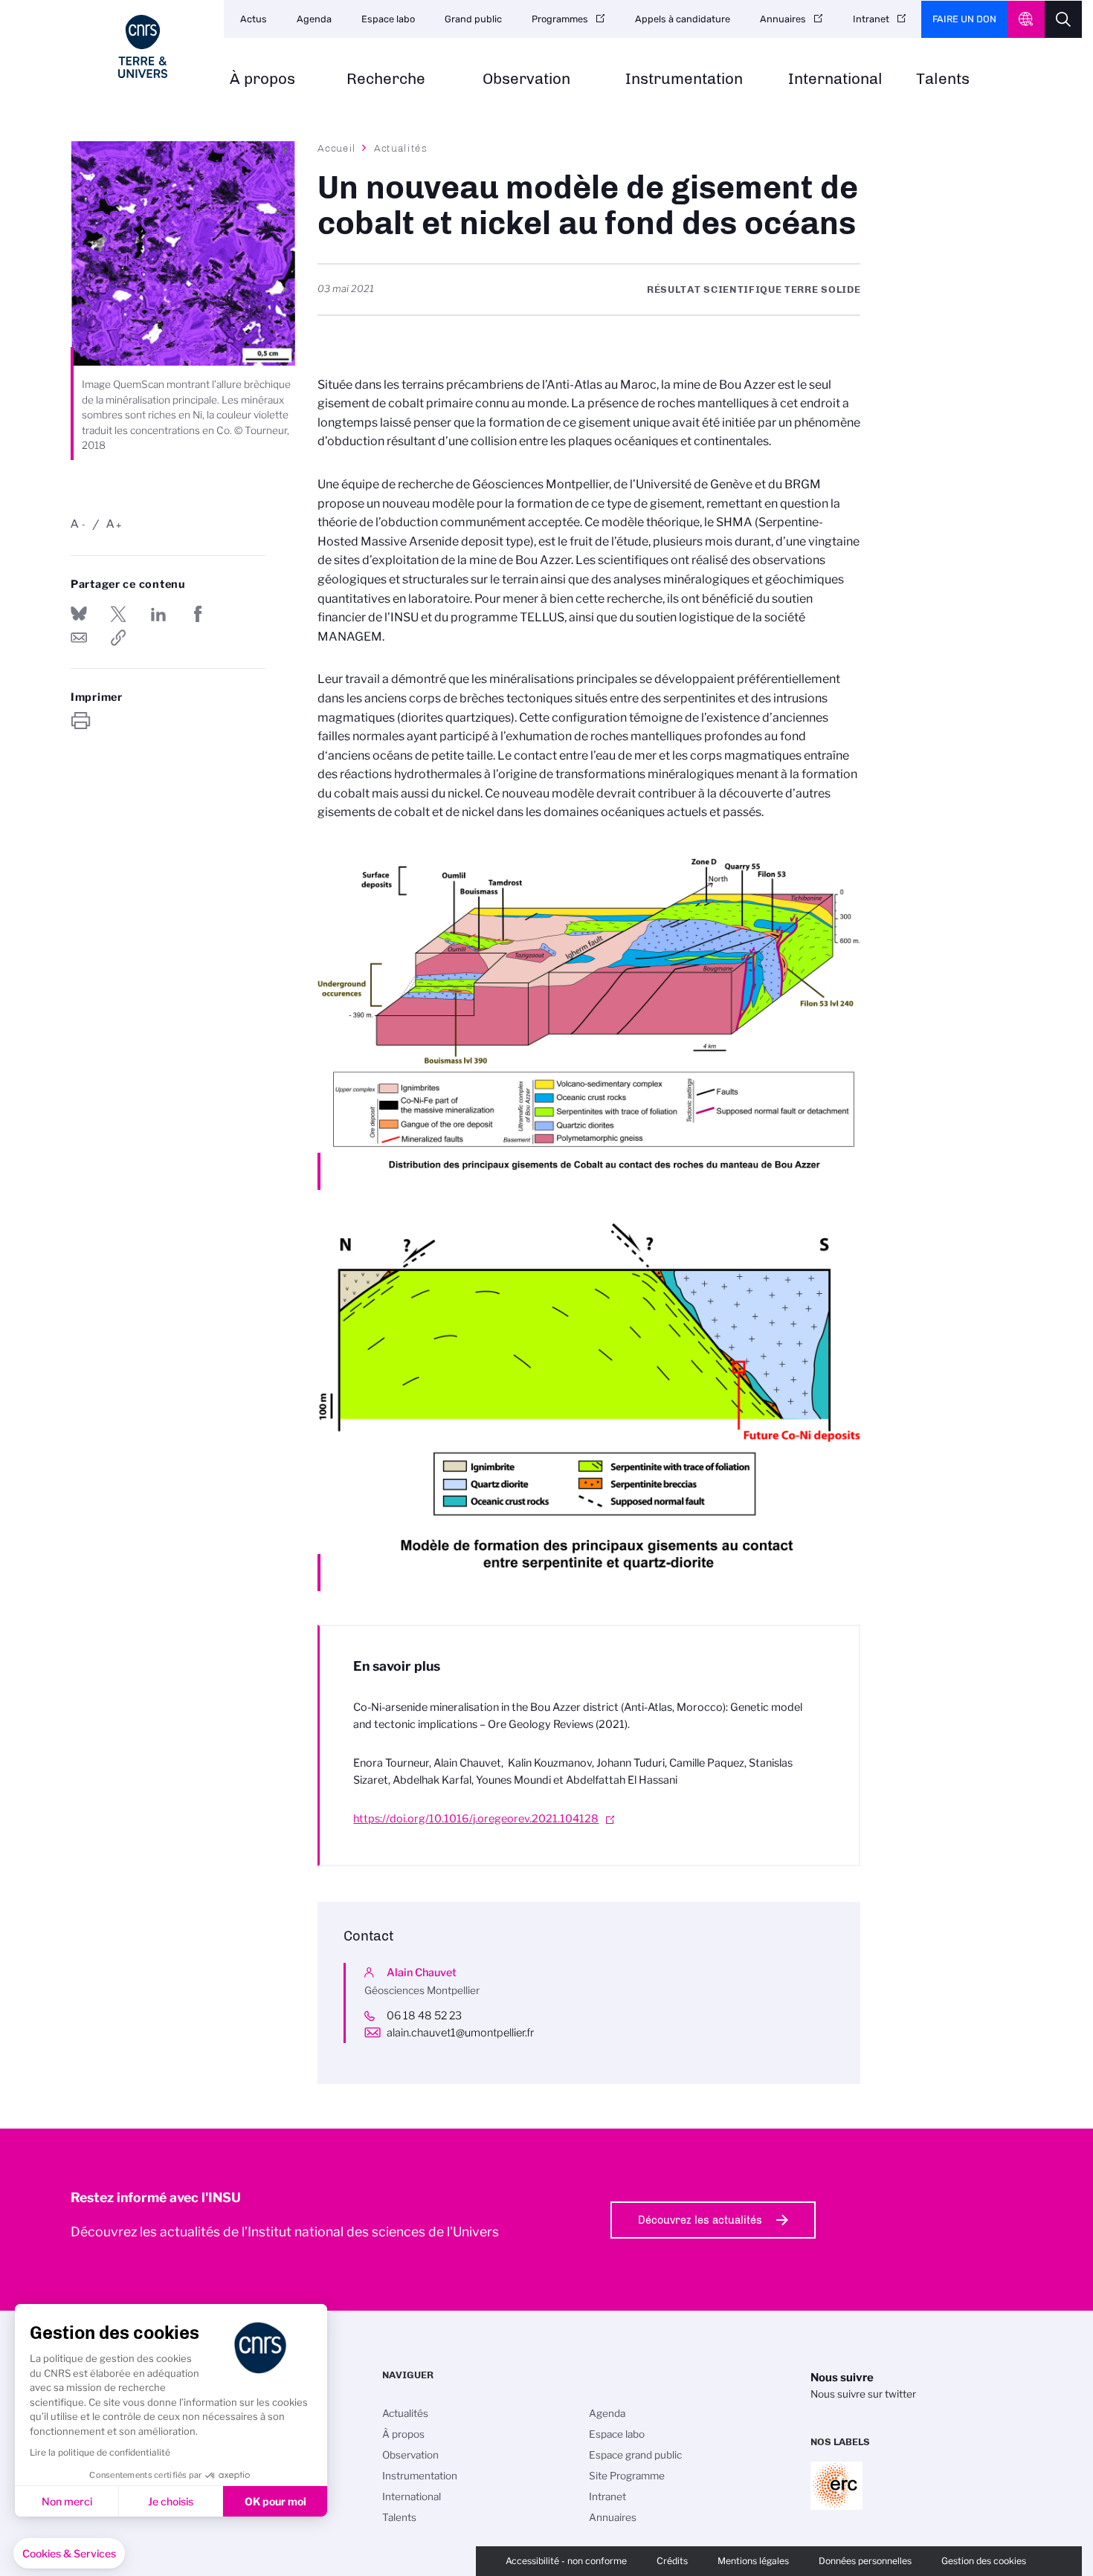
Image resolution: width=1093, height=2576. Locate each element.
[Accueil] (143, 46)
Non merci (67, 2501)
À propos (262, 79)
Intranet (871, 19)
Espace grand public (635, 2455)
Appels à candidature (683, 19)
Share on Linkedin (158, 614)
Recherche (386, 79)
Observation (526, 79)
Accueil (337, 148)
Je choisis (171, 2501)
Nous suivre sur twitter (863, 2394)
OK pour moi (275, 2501)
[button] (69, 2554)
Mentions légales (753, 2561)
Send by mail (79, 638)
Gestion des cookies (984, 2561)
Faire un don (964, 19)
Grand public (473, 19)
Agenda (314, 19)
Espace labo (388, 19)
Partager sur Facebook (198, 614)
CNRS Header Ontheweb (1026, 19)
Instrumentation (684, 79)
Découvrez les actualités (700, 2220)
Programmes (560, 19)
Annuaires (783, 19)
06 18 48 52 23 (424, 2016)
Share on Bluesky (79, 614)
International (835, 79)
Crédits (672, 2561)
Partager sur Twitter (118, 614)
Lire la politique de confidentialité (100, 2452)
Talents (943, 79)
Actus (254, 19)
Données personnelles (865, 2561)
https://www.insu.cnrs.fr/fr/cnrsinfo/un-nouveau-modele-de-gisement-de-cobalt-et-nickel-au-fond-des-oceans (118, 638)
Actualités (401, 148)
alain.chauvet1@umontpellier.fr (460, 2033)
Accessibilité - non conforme (566, 2561)
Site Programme (627, 2476)
